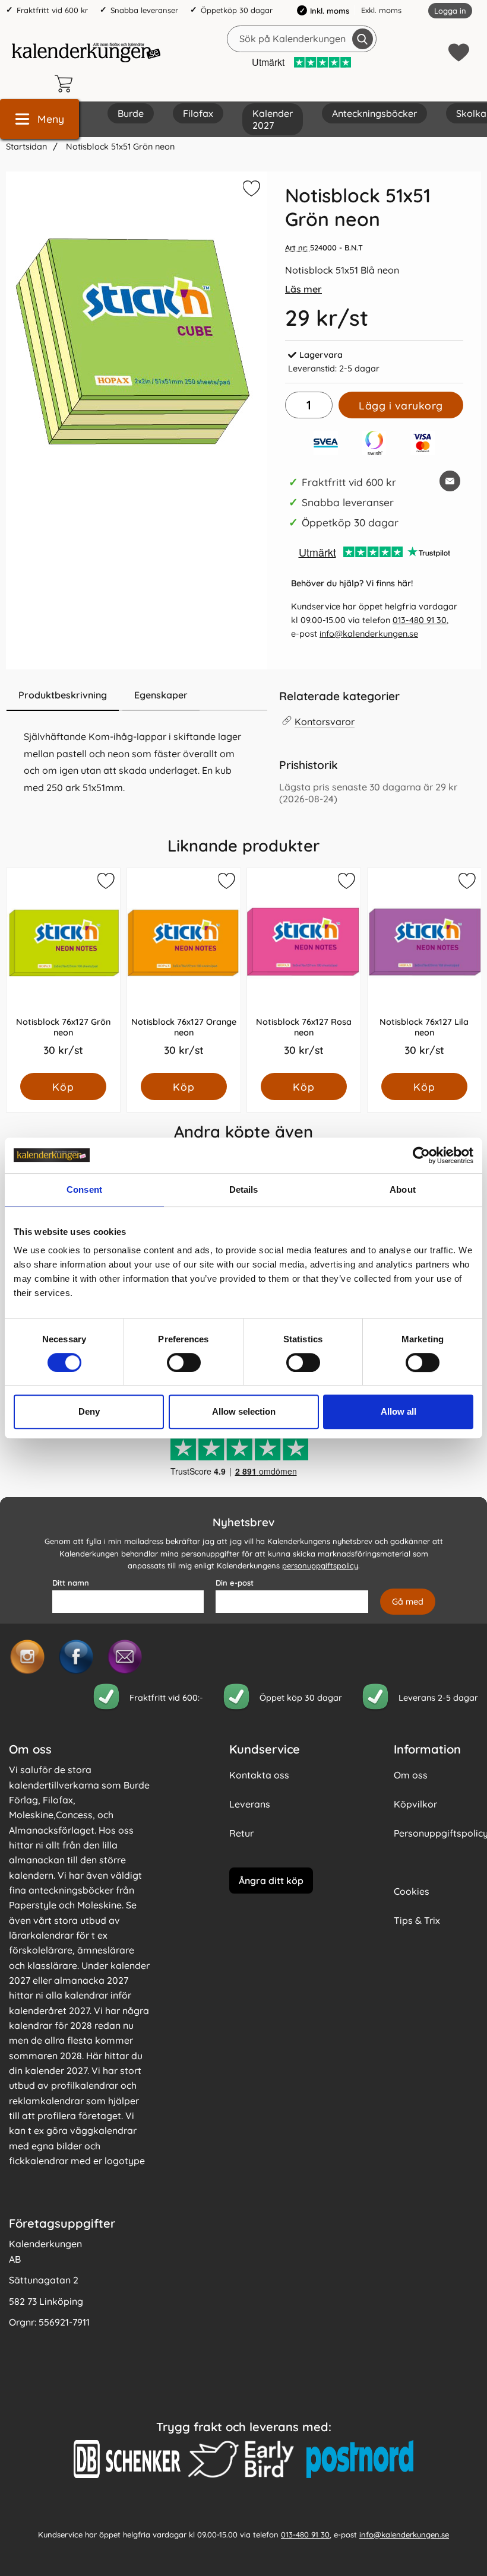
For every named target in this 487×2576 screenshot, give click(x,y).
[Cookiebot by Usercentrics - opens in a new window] (421, 1155)
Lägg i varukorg (401, 405)
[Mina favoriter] (459, 53)
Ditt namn (71, 1583)
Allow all (399, 1411)
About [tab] (403, 1189)
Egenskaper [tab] (161, 695)
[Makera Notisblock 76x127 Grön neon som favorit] (105, 883)
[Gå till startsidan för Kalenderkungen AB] (86, 52)
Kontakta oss (259, 1775)
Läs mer (303, 289)
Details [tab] (244, 1189)
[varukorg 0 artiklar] (67, 84)
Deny (89, 1411)
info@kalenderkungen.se (369, 634)
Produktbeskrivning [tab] (63, 695)
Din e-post (235, 1583)
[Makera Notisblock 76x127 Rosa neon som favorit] (346, 883)
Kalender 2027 (273, 119)
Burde (131, 113)
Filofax (198, 113)
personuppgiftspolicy (320, 1565)
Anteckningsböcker (374, 113)
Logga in (450, 11)
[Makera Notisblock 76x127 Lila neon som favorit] (466, 883)
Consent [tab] (84, 1189)
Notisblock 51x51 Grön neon (119, 147)
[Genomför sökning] (363, 39)
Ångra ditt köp (271, 1881)
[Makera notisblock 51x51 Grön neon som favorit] (250, 190)
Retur (241, 1833)
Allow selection (244, 1411)
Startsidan (26, 147)
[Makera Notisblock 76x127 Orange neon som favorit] (225, 883)
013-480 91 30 (420, 620)
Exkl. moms (381, 10)
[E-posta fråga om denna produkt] (450, 481)
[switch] (184, 1362)
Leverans (250, 1804)
